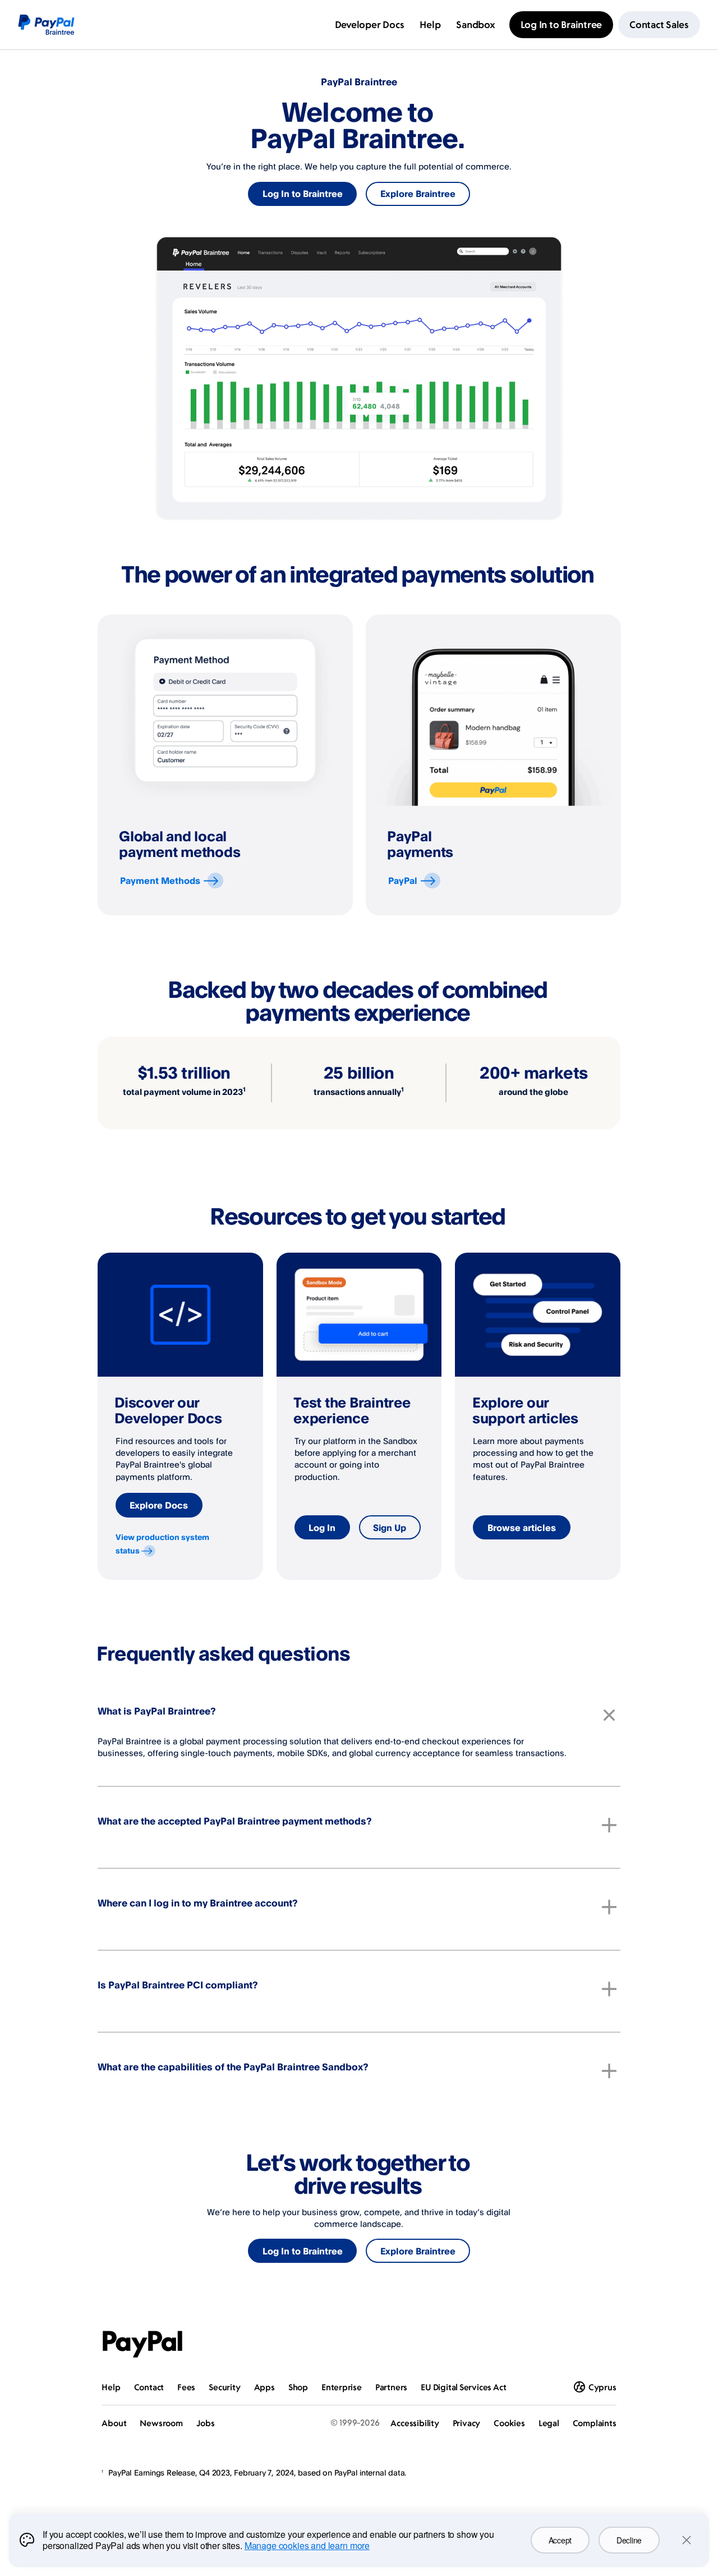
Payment (160, 881)
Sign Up (390, 1528)
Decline (629, 2540)
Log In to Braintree (303, 194)
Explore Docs (159, 1505)
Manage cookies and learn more (307, 2545)
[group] (225, 765)
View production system (162, 1544)
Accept (560, 2540)
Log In (322, 1528)
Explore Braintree (418, 194)
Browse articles (522, 1528)
